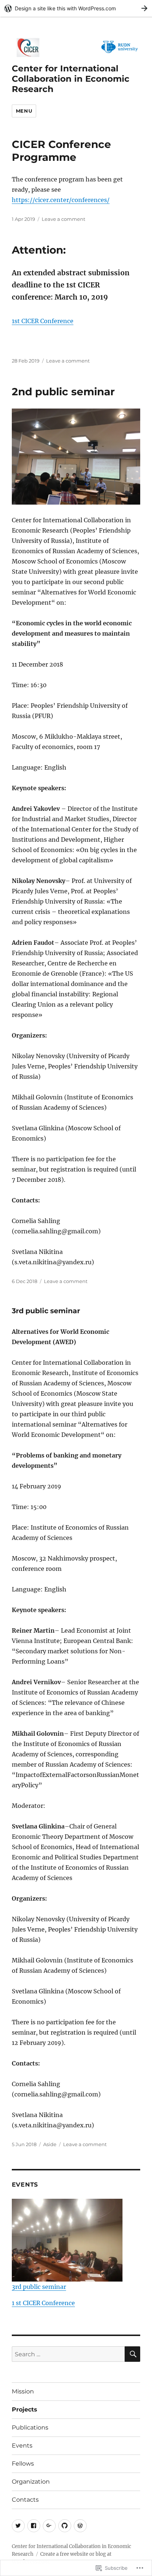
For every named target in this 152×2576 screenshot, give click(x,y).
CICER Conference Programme (61, 151)
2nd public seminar (63, 392)
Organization (31, 2482)
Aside (50, 2144)
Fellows (23, 2464)
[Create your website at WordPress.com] (76, 8)
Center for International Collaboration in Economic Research (71, 79)
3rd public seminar (46, 1311)
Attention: (39, 250)
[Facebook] (34, 2526)
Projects (25, 2409)
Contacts (25, 2500)
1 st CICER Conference (43, 2303)
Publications (30, 2427)
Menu (24, 111)
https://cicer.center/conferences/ (61, 200)
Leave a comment (63, 219)
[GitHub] (65, 2526)
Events (22, 2446)
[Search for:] (68, 2354)
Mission (23, 2391)
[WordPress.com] (80, 2526)
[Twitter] (18, 2526)
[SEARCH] (132, 2354)
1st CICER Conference (43, 321)
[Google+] (49, 2526)
